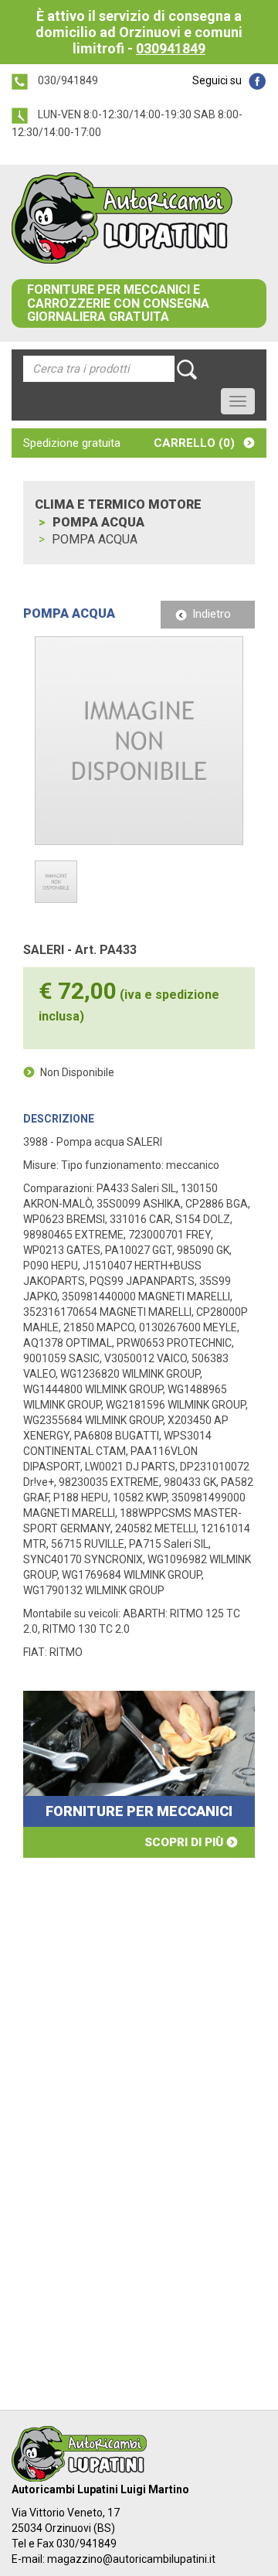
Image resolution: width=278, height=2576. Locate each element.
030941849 (171, 48)
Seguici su (217, 80)
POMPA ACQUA (98, 522)
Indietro (212, 614)
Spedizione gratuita (72, 443)
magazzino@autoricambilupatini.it (131, 2559)
